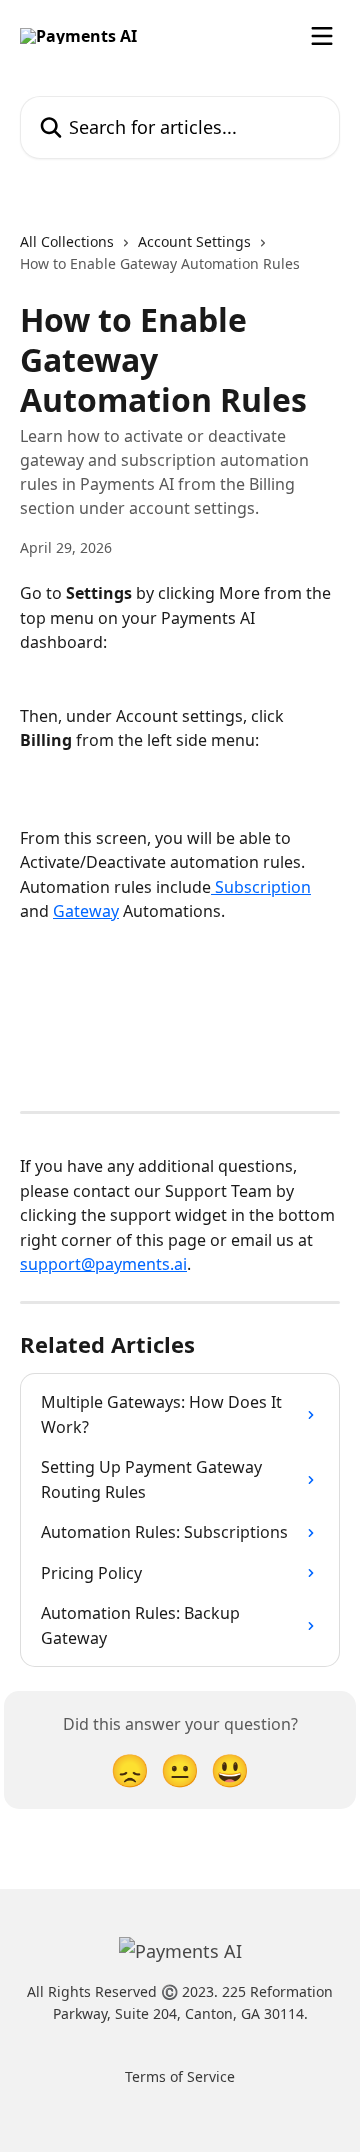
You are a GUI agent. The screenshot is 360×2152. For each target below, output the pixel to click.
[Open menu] (322, 36)
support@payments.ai (103, 1264)
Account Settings (194, 241)
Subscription (261, 887)
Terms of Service (180, 2076)
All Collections (67, 241)
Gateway (86, 911)
